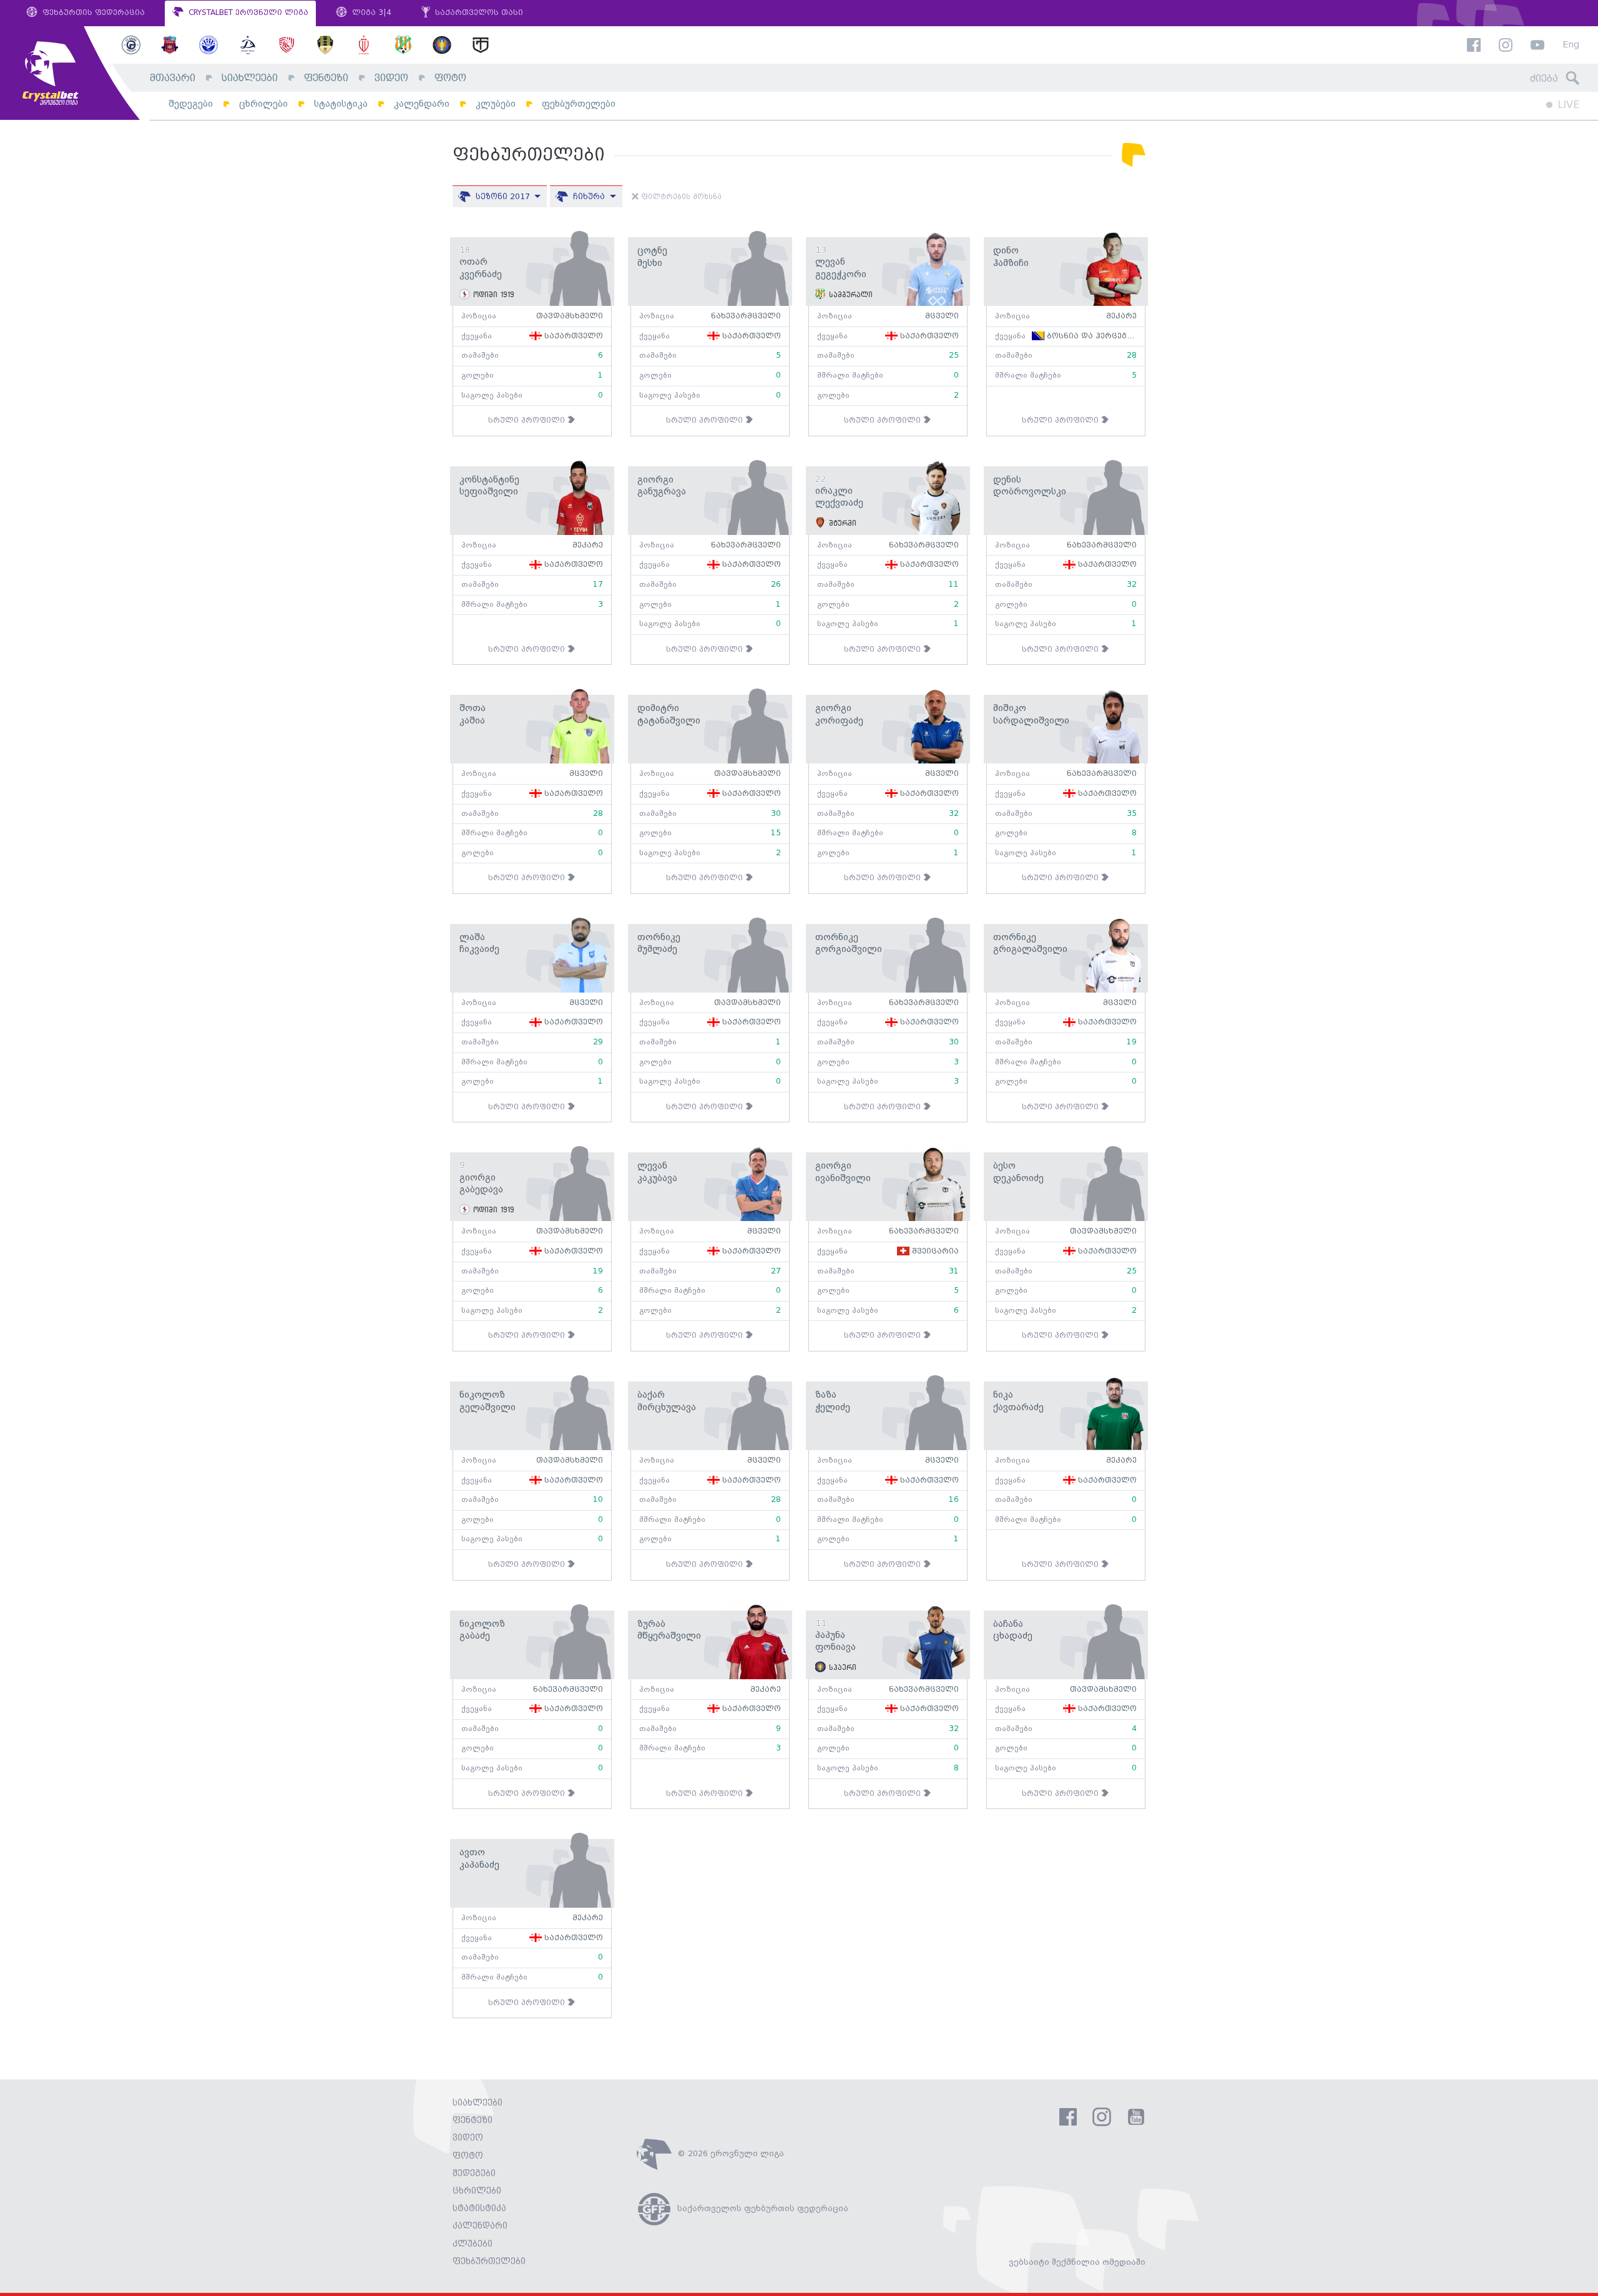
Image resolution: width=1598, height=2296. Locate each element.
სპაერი (841, 1667)
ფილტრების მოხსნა (680, 197)
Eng (1571, 45)
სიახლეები (250, 78)
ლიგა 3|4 (370, 13)
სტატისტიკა (341, 104)
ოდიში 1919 (492, 295)
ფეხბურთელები (579, 104)
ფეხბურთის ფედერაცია (92, 13)
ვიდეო (391, 78)
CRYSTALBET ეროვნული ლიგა (247, 13)
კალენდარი (422, 104)
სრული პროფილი (528, 420)
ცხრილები (263, 104)
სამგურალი (849, 295)
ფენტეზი (326, 78)
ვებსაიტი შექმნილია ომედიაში (1077, 2262)
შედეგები (191, 104)
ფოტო (450, 78)
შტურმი (841, 523)
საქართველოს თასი (478, 13)
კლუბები (496, 104)
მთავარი (173, 78)
